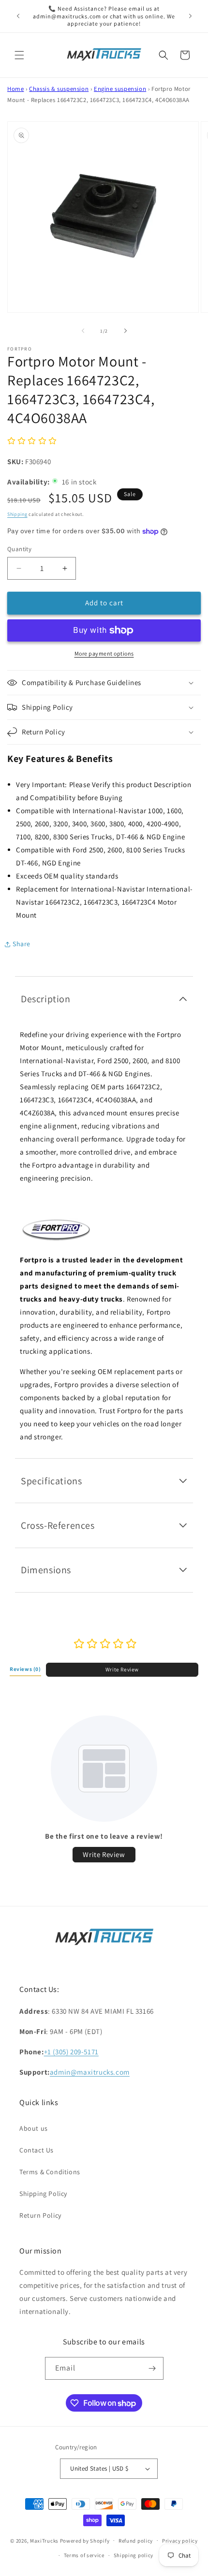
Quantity (19, 549)
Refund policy (136, 2541)
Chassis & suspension (59, 89)
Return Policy (40, 2215)
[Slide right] (125, 331)
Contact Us (37, 2150)
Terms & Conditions (50, 2172)
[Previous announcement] (18, 16)
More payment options (104, 653)
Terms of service (84, 2555)
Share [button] (22, 944)
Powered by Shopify (85, 2540)
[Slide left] (83, 331)
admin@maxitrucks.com (90, 2072)
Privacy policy (180, 2541)
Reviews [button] (25, 1669)
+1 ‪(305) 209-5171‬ (71, 2052)
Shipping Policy (43, 2194)
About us (34, 2128)
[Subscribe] (152, 2368)
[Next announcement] (190, 16)
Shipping (17, 514)
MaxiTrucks (44, 2540)
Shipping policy (134, 2555)
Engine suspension (120, 89)
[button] (19, 55)
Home (15, 89)
